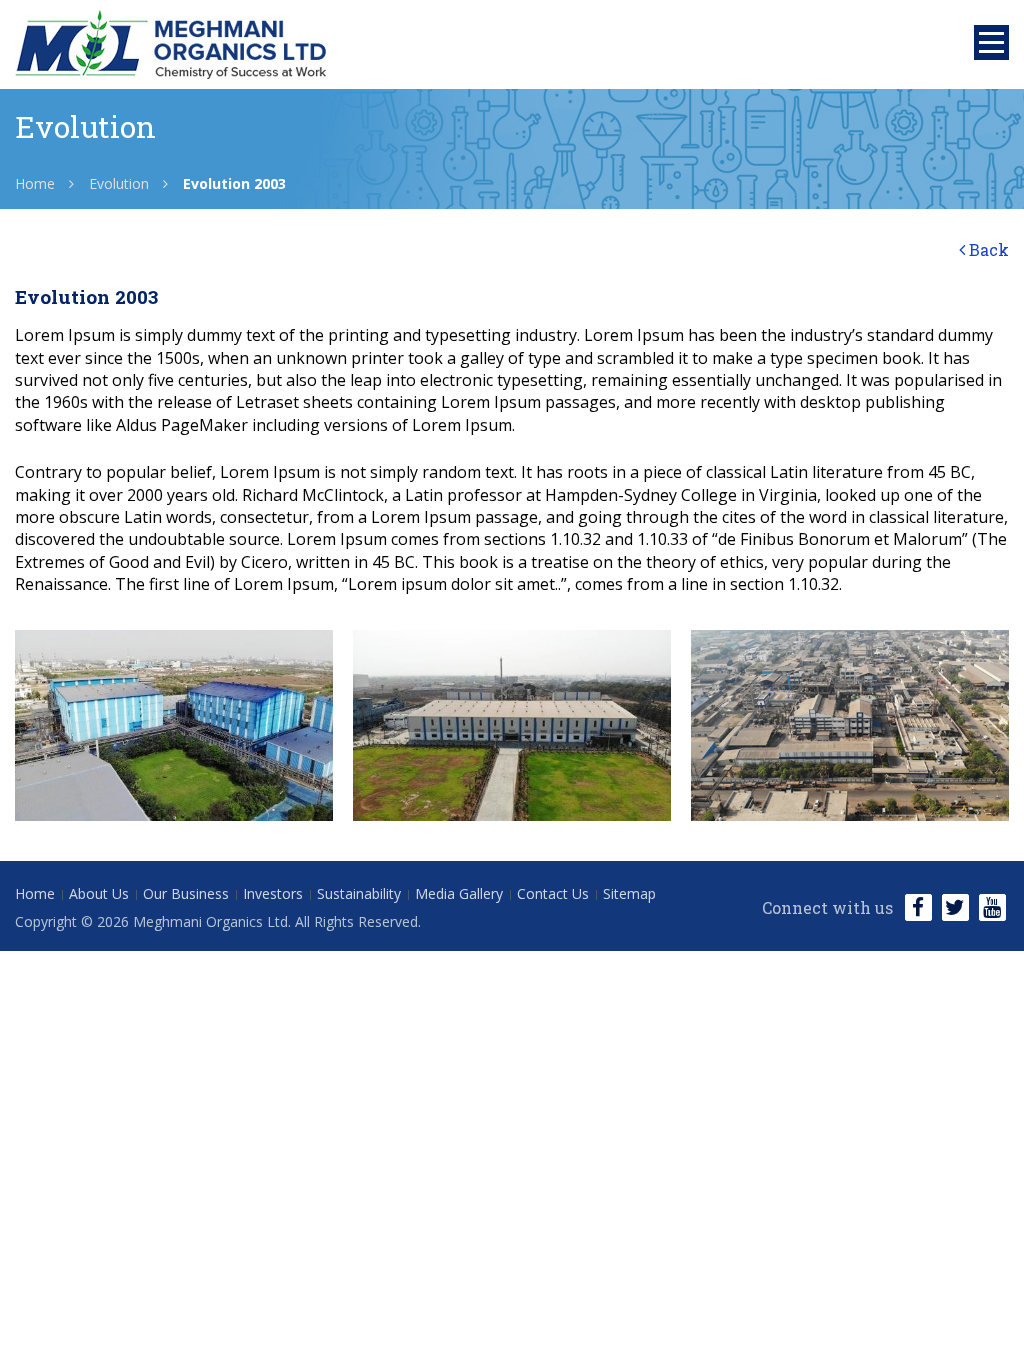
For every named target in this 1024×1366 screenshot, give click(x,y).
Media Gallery (459, 893)
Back (987, 249)
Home (35, 183)
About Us (99, 893)
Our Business (186, 893)
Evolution (119, 183)
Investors (273, 893)
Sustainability (359, 893)
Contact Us (553, 893)
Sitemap (629, 893)
